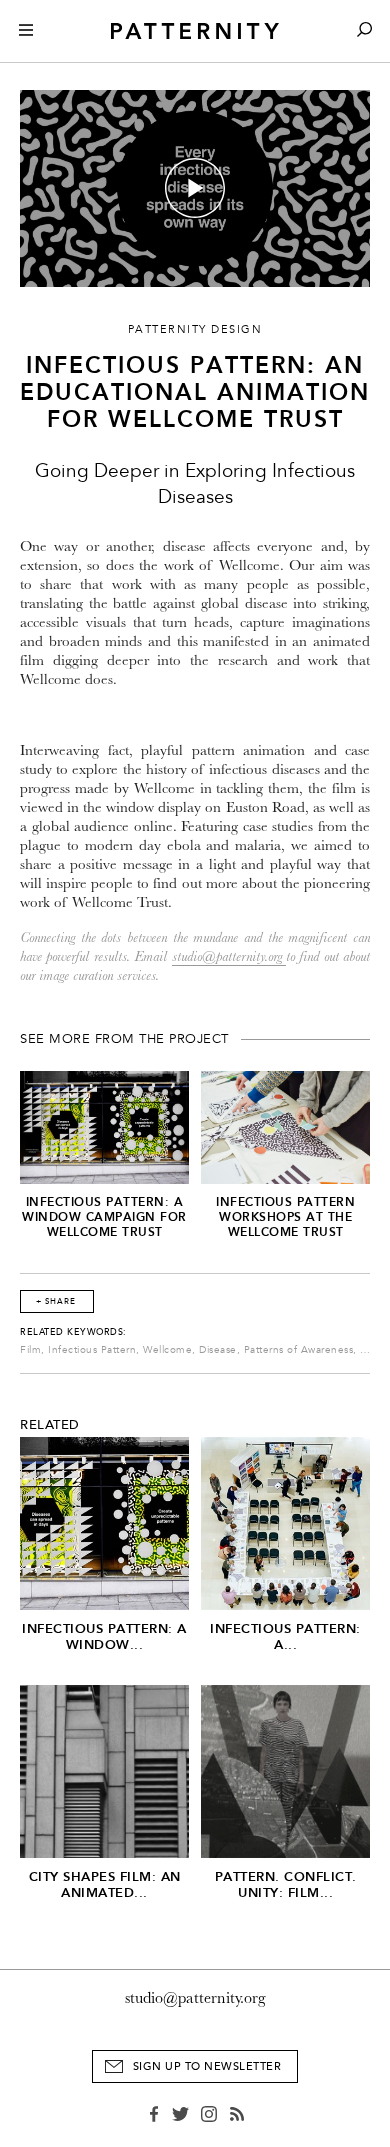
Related (50, 1425)
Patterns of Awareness (299, 1350)
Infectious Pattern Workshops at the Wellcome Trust (285, 1217)
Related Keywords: (73, 1332)
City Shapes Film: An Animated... (105, 1884)
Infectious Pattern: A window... (104, 1636)
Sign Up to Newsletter (207, 2066)
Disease (218, 1350)
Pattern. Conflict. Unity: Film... (286, 1884)
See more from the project (124, 1039)
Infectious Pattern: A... (285, 1636)
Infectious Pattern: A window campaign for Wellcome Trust (104, 1217)
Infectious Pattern (92, 1350)
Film (30, 1350)
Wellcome (167, 1350)
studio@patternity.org (229, 956)
